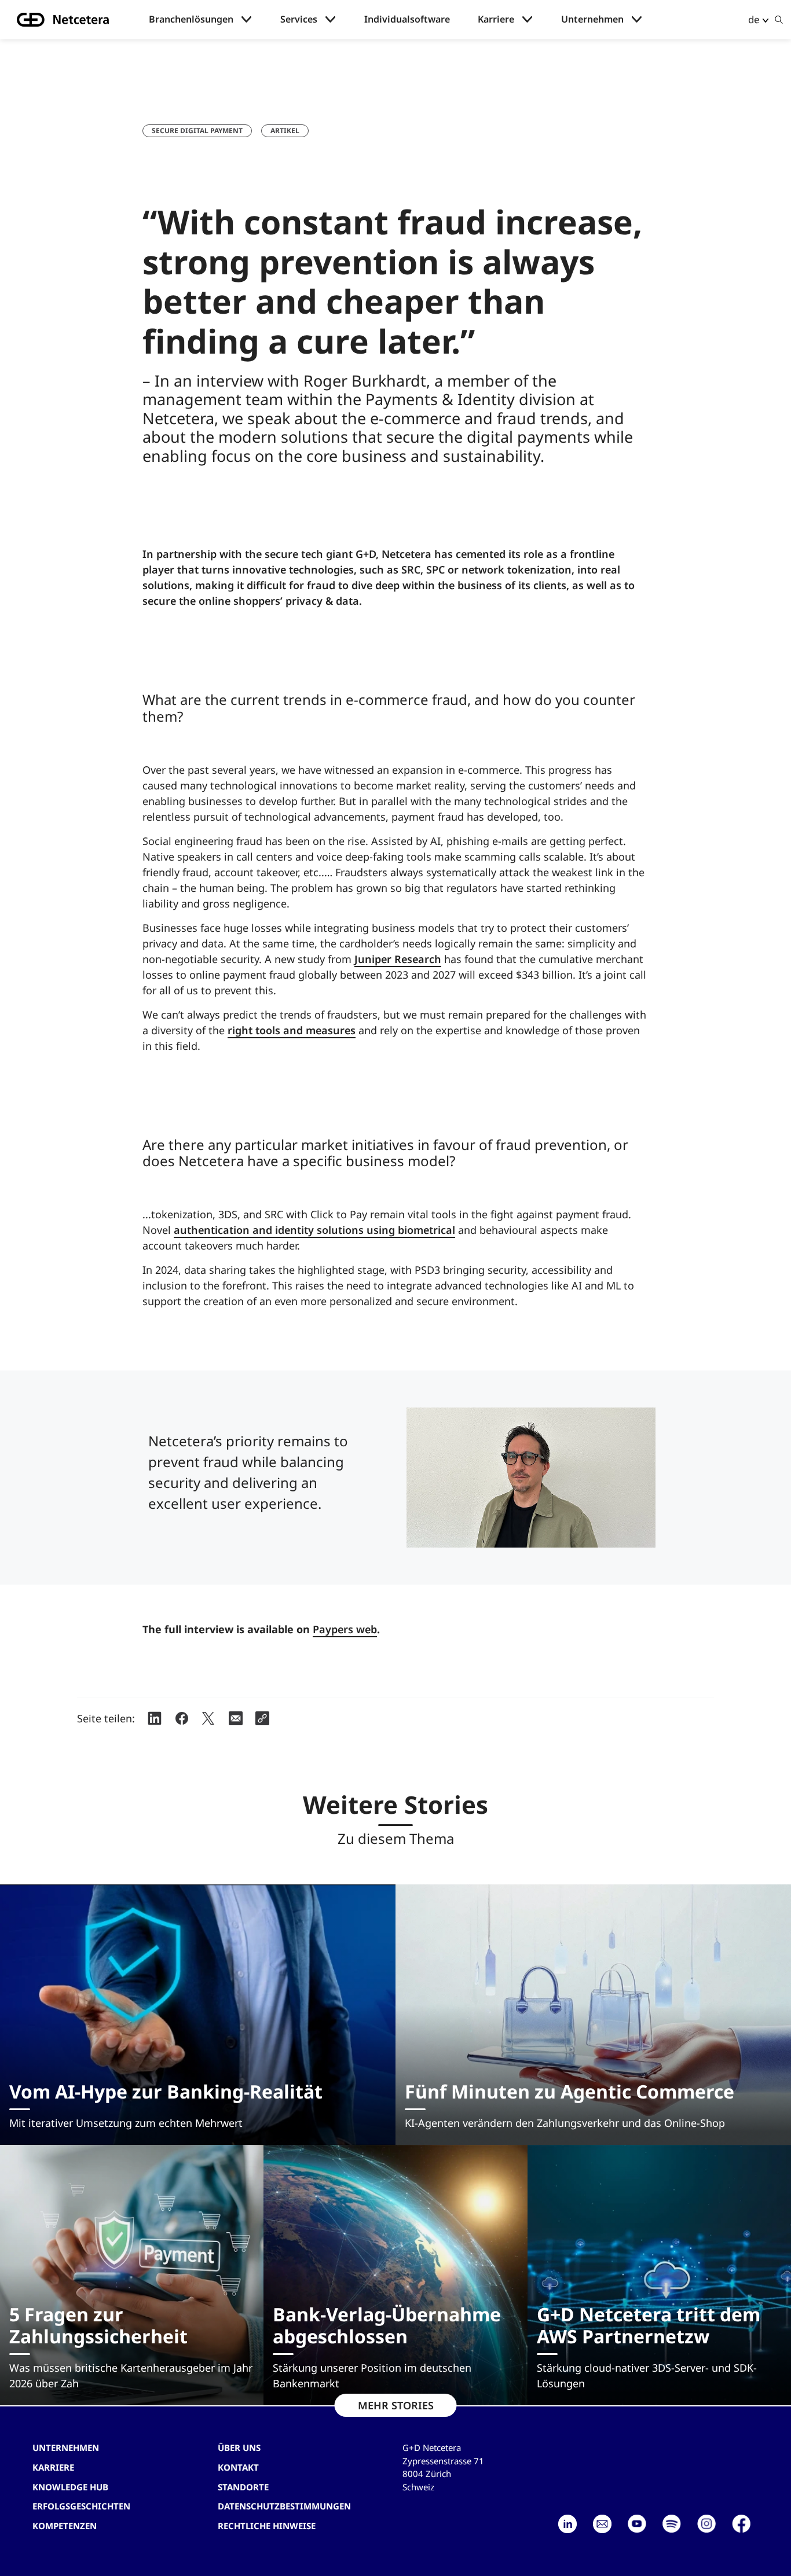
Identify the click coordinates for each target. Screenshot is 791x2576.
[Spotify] (672, 2524)
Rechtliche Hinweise (267, 2526)
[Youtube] (637, 2524)
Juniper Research (398, 959)
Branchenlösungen (191, 19)
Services (299, 19)
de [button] (754, 19)
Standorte (243, 2487)
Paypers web (345, 1629)
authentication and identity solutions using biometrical (314, 1230)
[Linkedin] (567, 2524)
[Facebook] (741, 2524)
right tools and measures (292, 1030)
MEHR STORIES (396, 2405)
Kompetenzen (65, 2526)
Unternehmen (592, 19)
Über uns (239, 2448)
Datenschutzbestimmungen (284, 2506)
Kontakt (238, 2467)
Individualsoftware (407, 19)
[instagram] (706, 2524)
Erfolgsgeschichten (81, 2506)
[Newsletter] (602, 2524)
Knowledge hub (70, 2487)
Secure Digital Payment (197, 131)
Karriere (496, 19)
